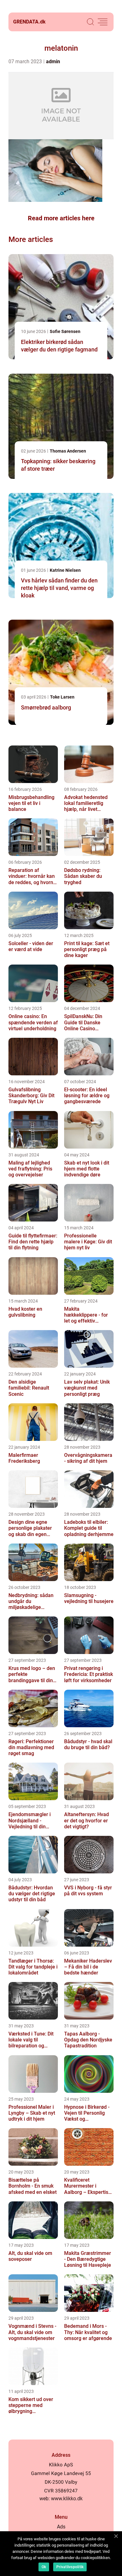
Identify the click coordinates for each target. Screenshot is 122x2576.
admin (53, 61)
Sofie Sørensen (65, 331)
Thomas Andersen (68, 451)
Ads (61, 2527)
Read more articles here (61, 218)
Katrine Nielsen (65, 570)
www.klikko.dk (67, 2499)
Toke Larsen (62, 697)
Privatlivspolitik (70, 2567)
